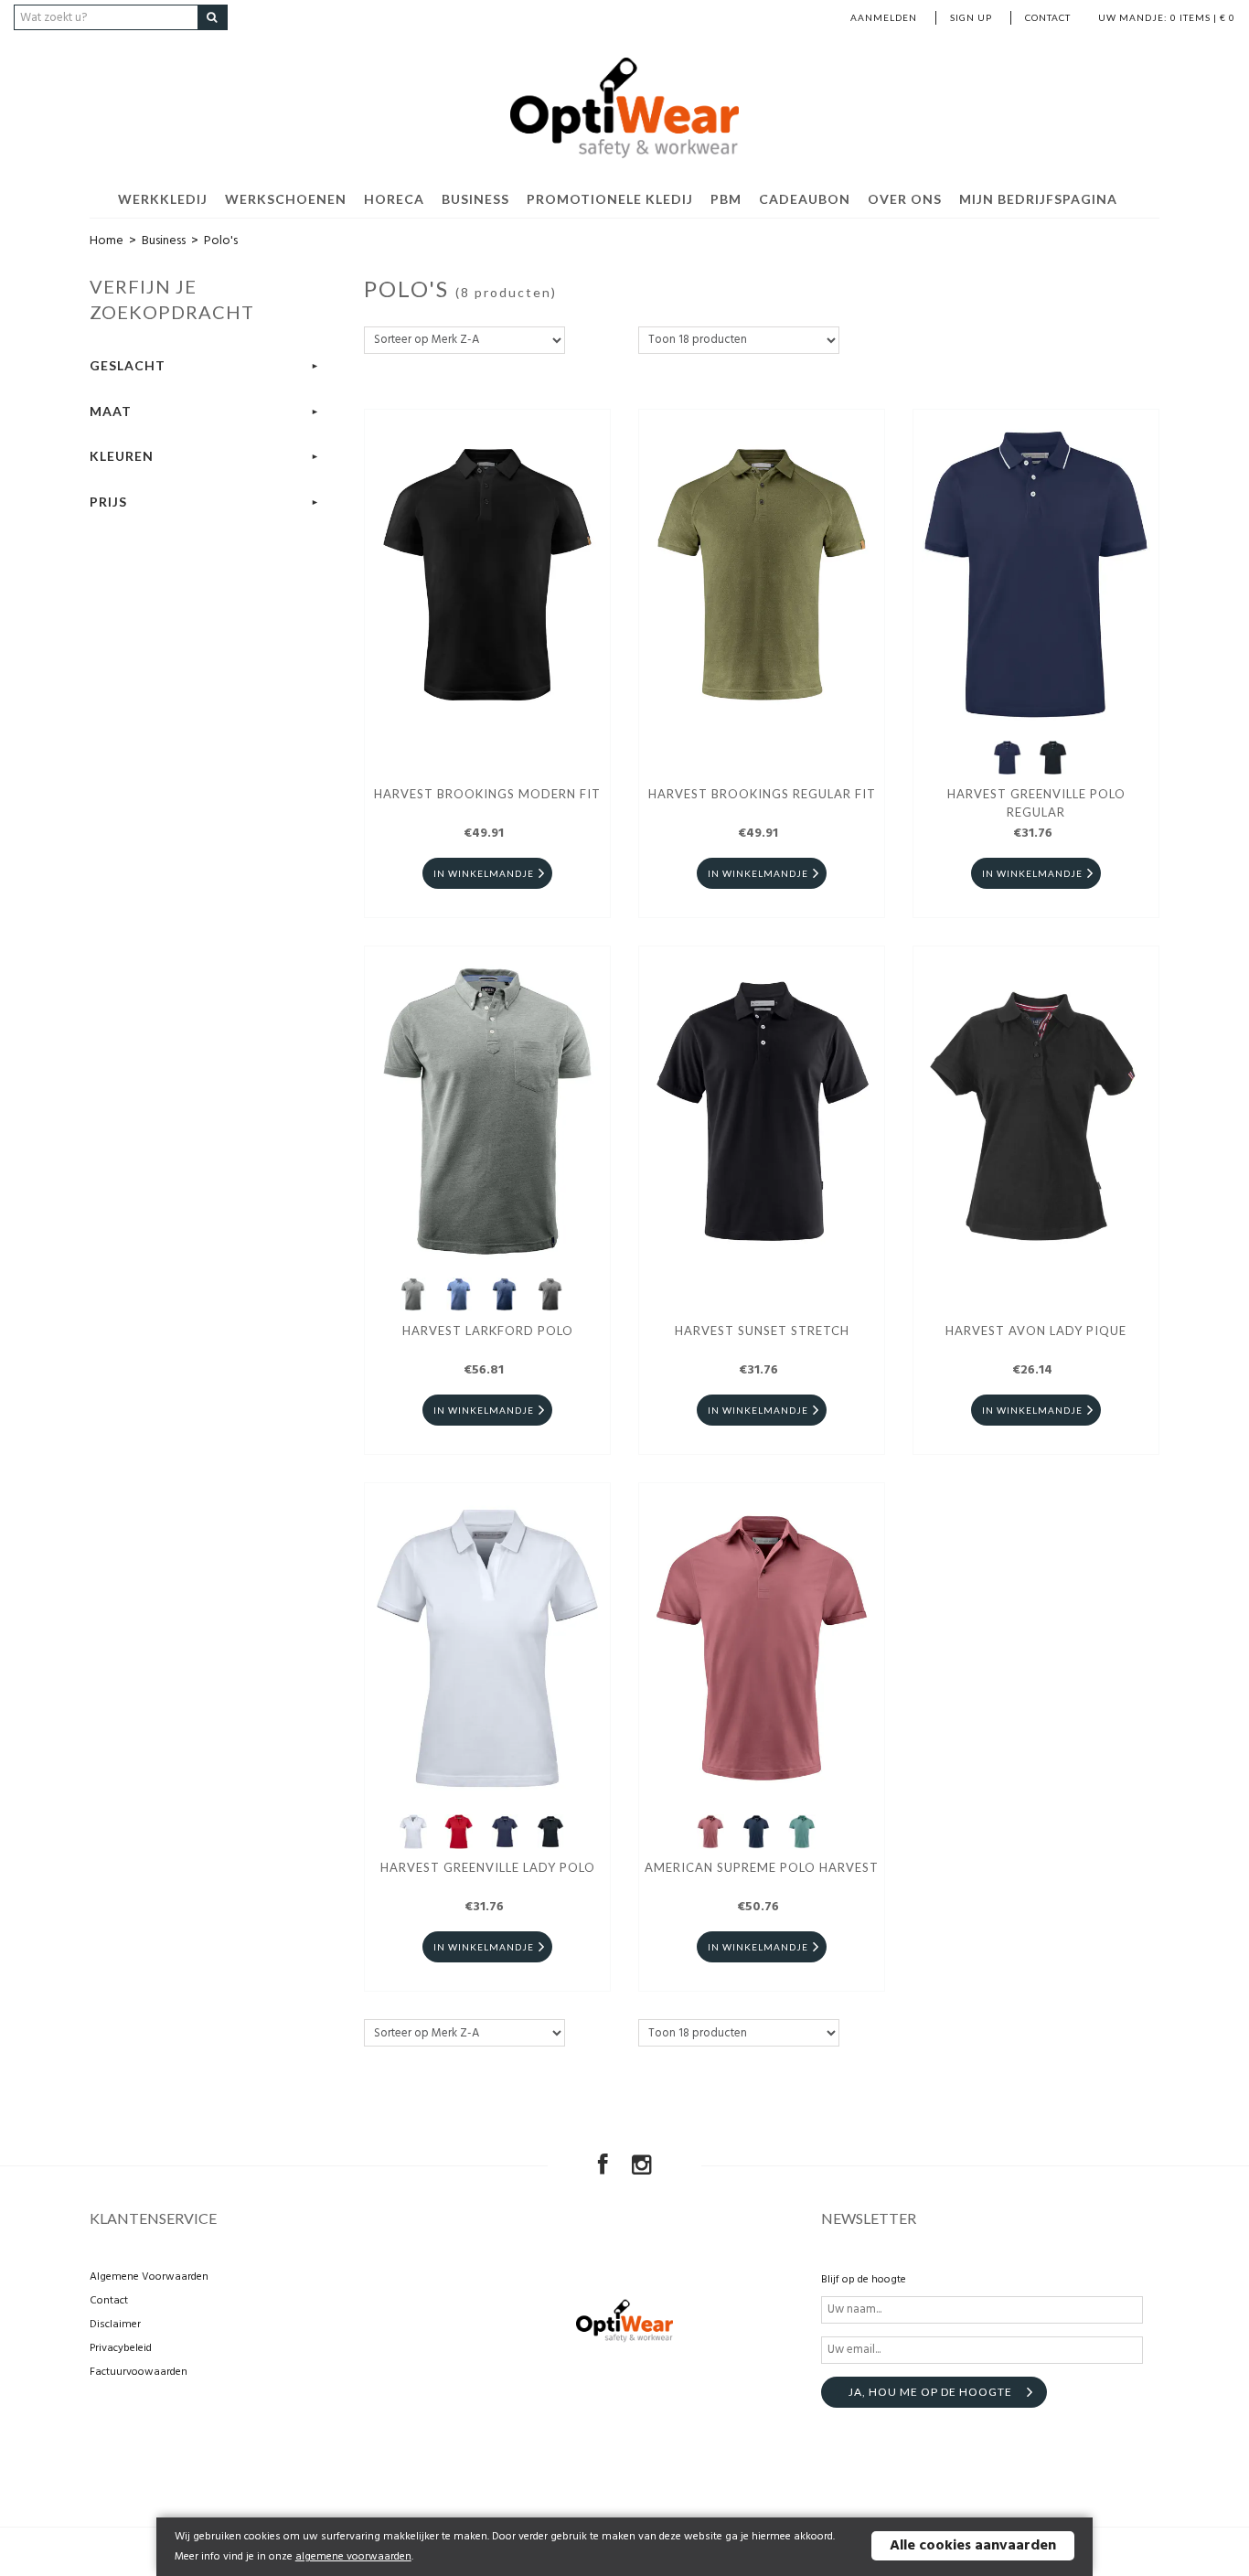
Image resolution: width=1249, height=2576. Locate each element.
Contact (1048, 17)
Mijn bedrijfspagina (1038, 199)
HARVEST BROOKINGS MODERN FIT (487, 794)
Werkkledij (163, 199)
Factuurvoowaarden (139, 2372)
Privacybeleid (121, 2348)
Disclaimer (115, 2325)
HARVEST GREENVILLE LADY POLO (488, 1867)
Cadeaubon (805, 199)
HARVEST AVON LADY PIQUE (1036, 1331)
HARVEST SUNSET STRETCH (762, 1331)
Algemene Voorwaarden (149, 2277)
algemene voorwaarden (353, 2557)
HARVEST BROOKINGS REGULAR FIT (762, 794)
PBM (726, 199)
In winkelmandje (484, 873)
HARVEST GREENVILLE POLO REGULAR (1036, 803)
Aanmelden (884, 17)
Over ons (905, 199)
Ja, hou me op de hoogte (930, 2392)
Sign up (971, 17)
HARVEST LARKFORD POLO (488, 1331)
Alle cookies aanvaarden (973, 2546)
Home (107, 241)
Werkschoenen (286, 199)
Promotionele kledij (610, 199)
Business (475, 199)
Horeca (394, 199)
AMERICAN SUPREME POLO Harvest (762, 1867)
